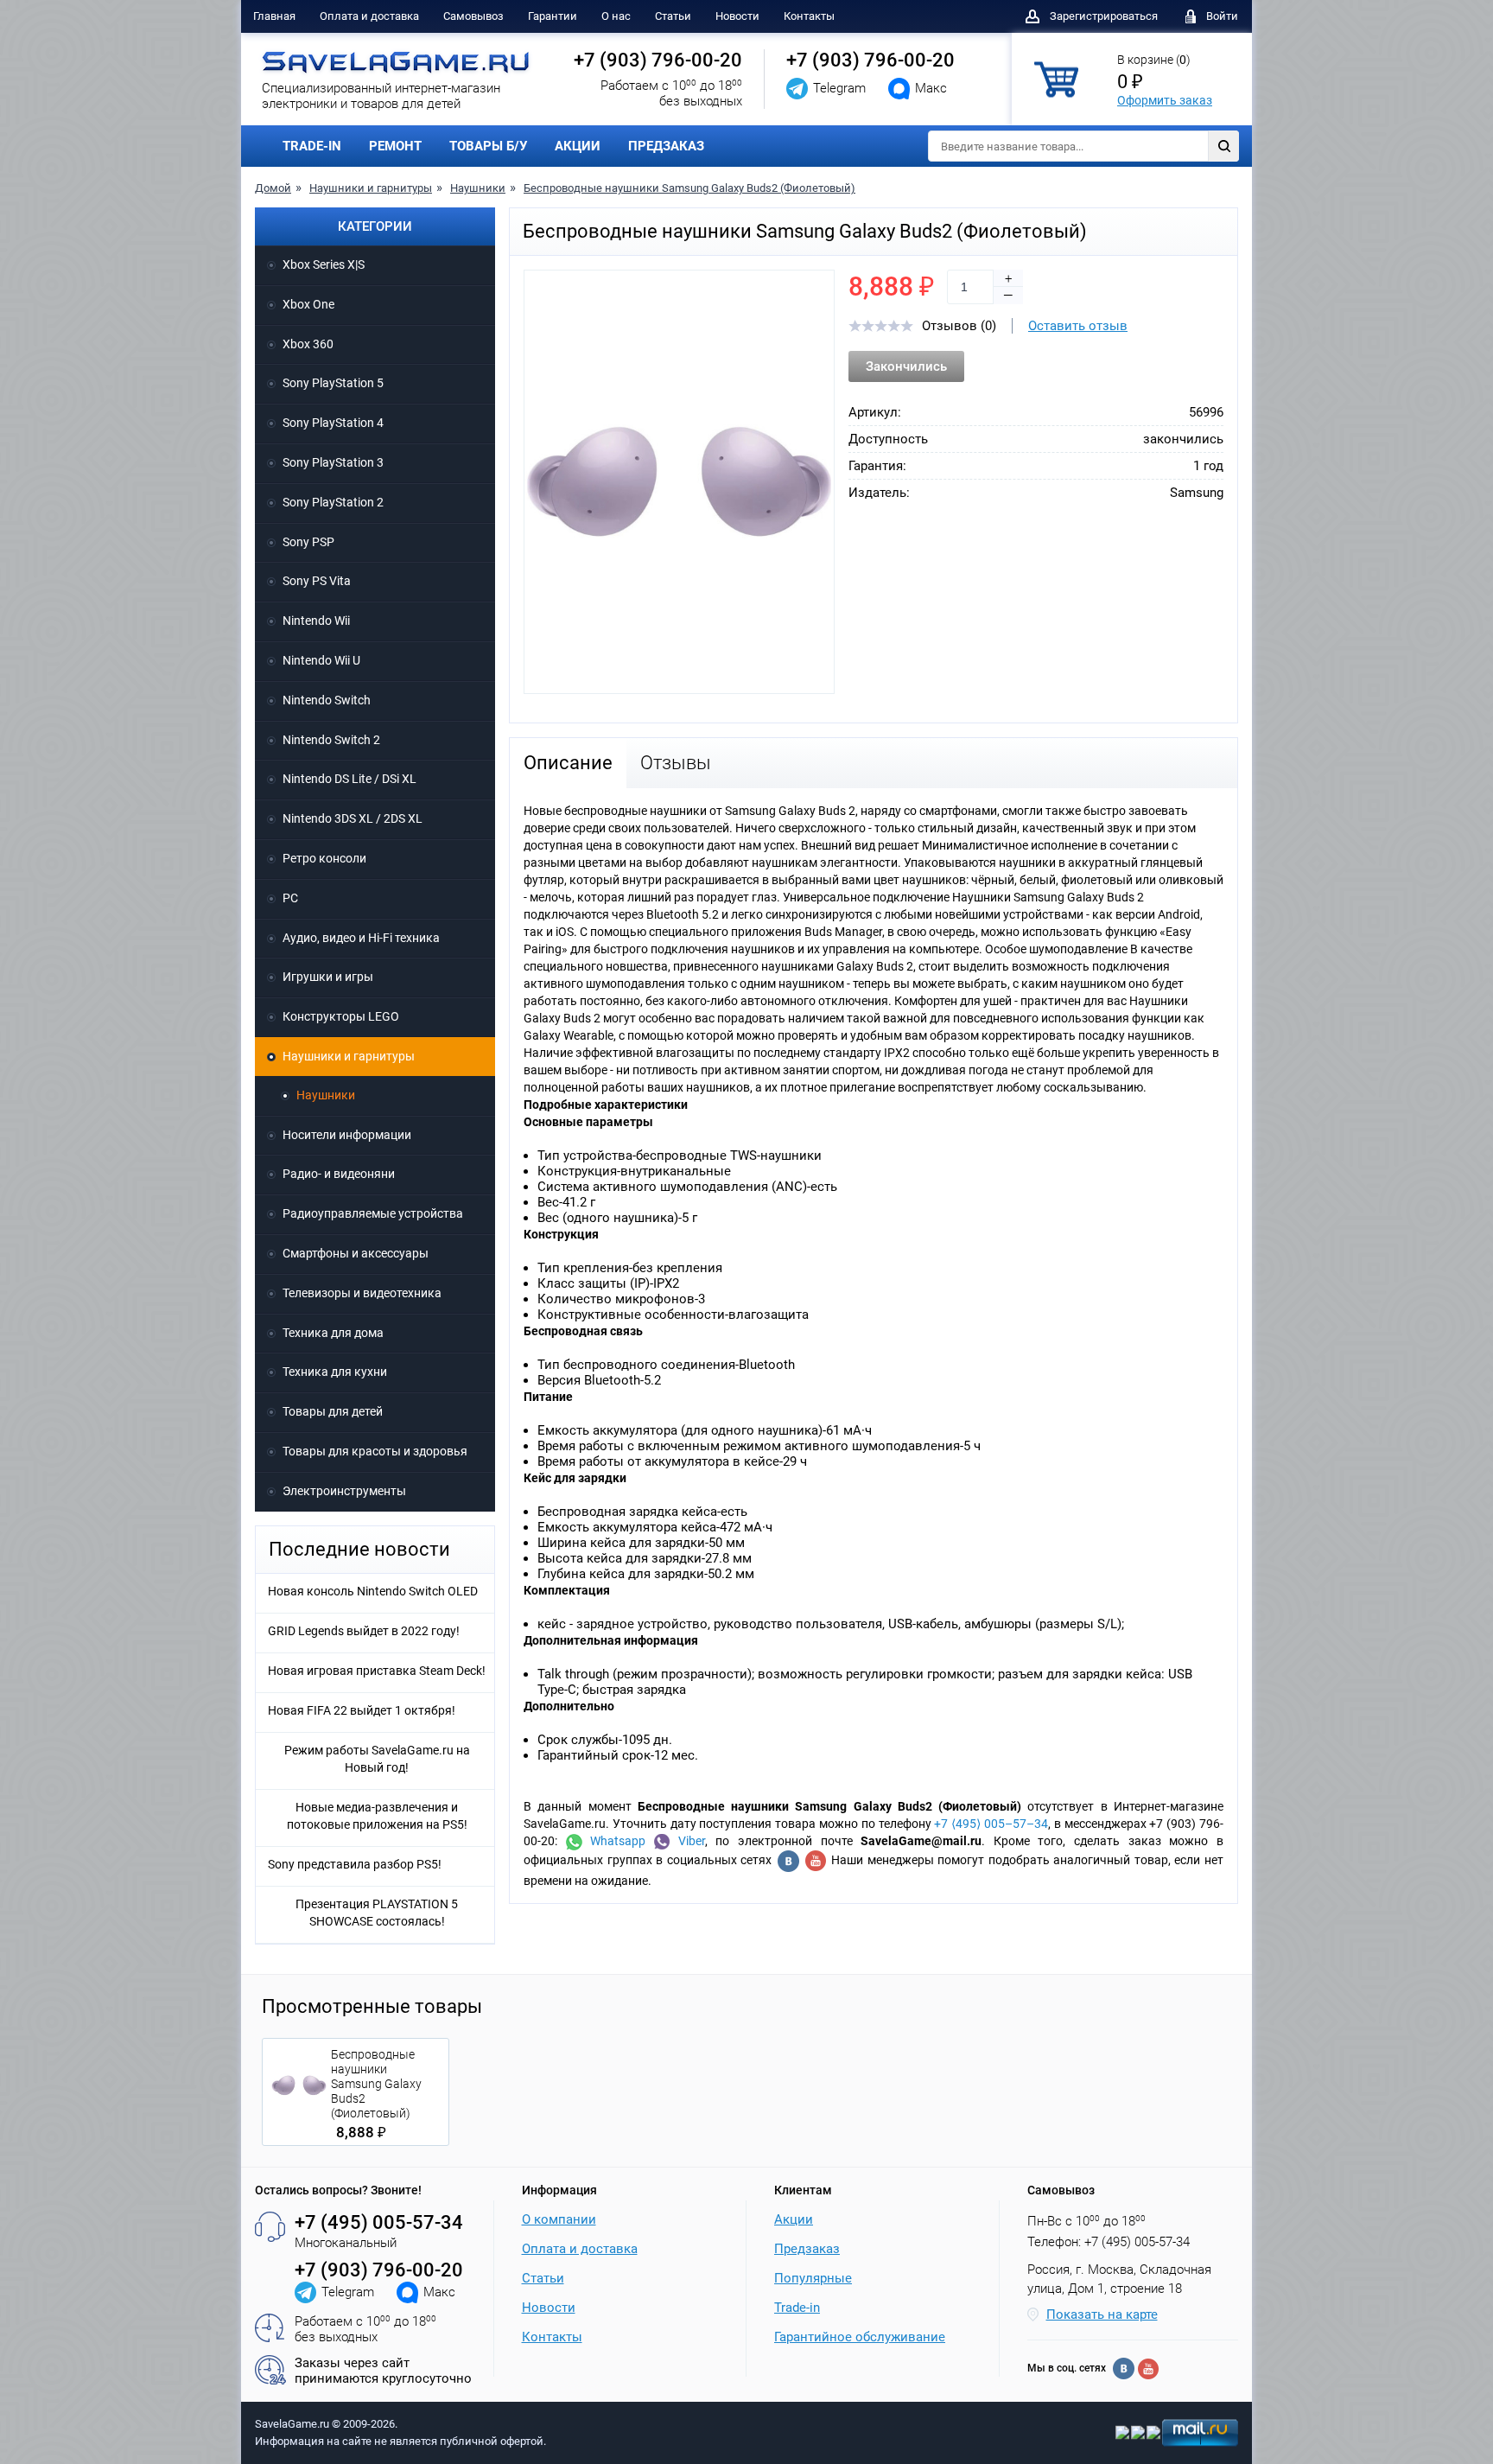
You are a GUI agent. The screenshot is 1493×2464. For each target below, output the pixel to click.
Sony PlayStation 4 (333, 423)
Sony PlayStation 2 (333, 502)
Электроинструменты (344, 1491)
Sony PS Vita (317, 581)
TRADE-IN (312, 146)
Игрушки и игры (328, 977)
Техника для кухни (335, 1372)
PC (290, 898)
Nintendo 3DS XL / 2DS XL (353, 818)
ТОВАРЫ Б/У (488, 146)
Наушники (478, 188)
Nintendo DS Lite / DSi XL (349, 779)
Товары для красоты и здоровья (375, 1451)
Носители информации (347, 1135)
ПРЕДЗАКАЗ (666, 146)
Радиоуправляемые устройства (373, 1213)
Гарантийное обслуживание (860, 2337)
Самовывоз (473, 16)
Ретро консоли (324, 858)
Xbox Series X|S (324, 264)
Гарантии (553, 16)
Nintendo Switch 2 (331, 740)
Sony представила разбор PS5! (355, 1864)
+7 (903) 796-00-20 (658, 60)
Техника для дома (333, 1333)
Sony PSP (308, 542)
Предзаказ (807, 2249)
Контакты (809, 16)
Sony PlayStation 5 (333, 383)
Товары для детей (333, 1411)
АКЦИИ (578, 146)
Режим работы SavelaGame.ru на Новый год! (377, 1759)
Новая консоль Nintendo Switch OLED (373, 1591)
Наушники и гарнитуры (371, 188)
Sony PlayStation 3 (333, 462)
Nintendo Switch (327, 700)
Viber (687, 1841)
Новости (737, 16)
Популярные (813, 2278)
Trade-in (797, 2308)
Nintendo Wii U (321, 660)
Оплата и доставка (369, 16)
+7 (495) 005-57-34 (379, 2222)
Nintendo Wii (316, 621)
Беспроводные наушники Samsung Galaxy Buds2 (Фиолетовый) (689, 188)
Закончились (906, 366)
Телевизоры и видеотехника (362, 1293)
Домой (273, 188)
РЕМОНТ (395, 146)
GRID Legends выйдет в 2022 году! (364, 1631)
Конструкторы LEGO (341, 1016)
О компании (559, 2219)
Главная (274, 16)
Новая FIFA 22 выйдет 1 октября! (362, 1710)
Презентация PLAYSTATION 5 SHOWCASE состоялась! (377, 1913)
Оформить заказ (1165, 100)
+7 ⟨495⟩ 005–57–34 (991, 1824)
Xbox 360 (308, 344)
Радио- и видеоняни (339, 1174)
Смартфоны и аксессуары (356, 1253)
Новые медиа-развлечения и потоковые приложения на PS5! (377, 1816)
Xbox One (308, 304)
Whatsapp (614, 1841)
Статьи (673, 16)
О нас (616, 16)
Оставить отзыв (1078, 326)
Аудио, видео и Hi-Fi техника (361, 938)
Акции (794, 2219)
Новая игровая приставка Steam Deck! (377, 1671)
